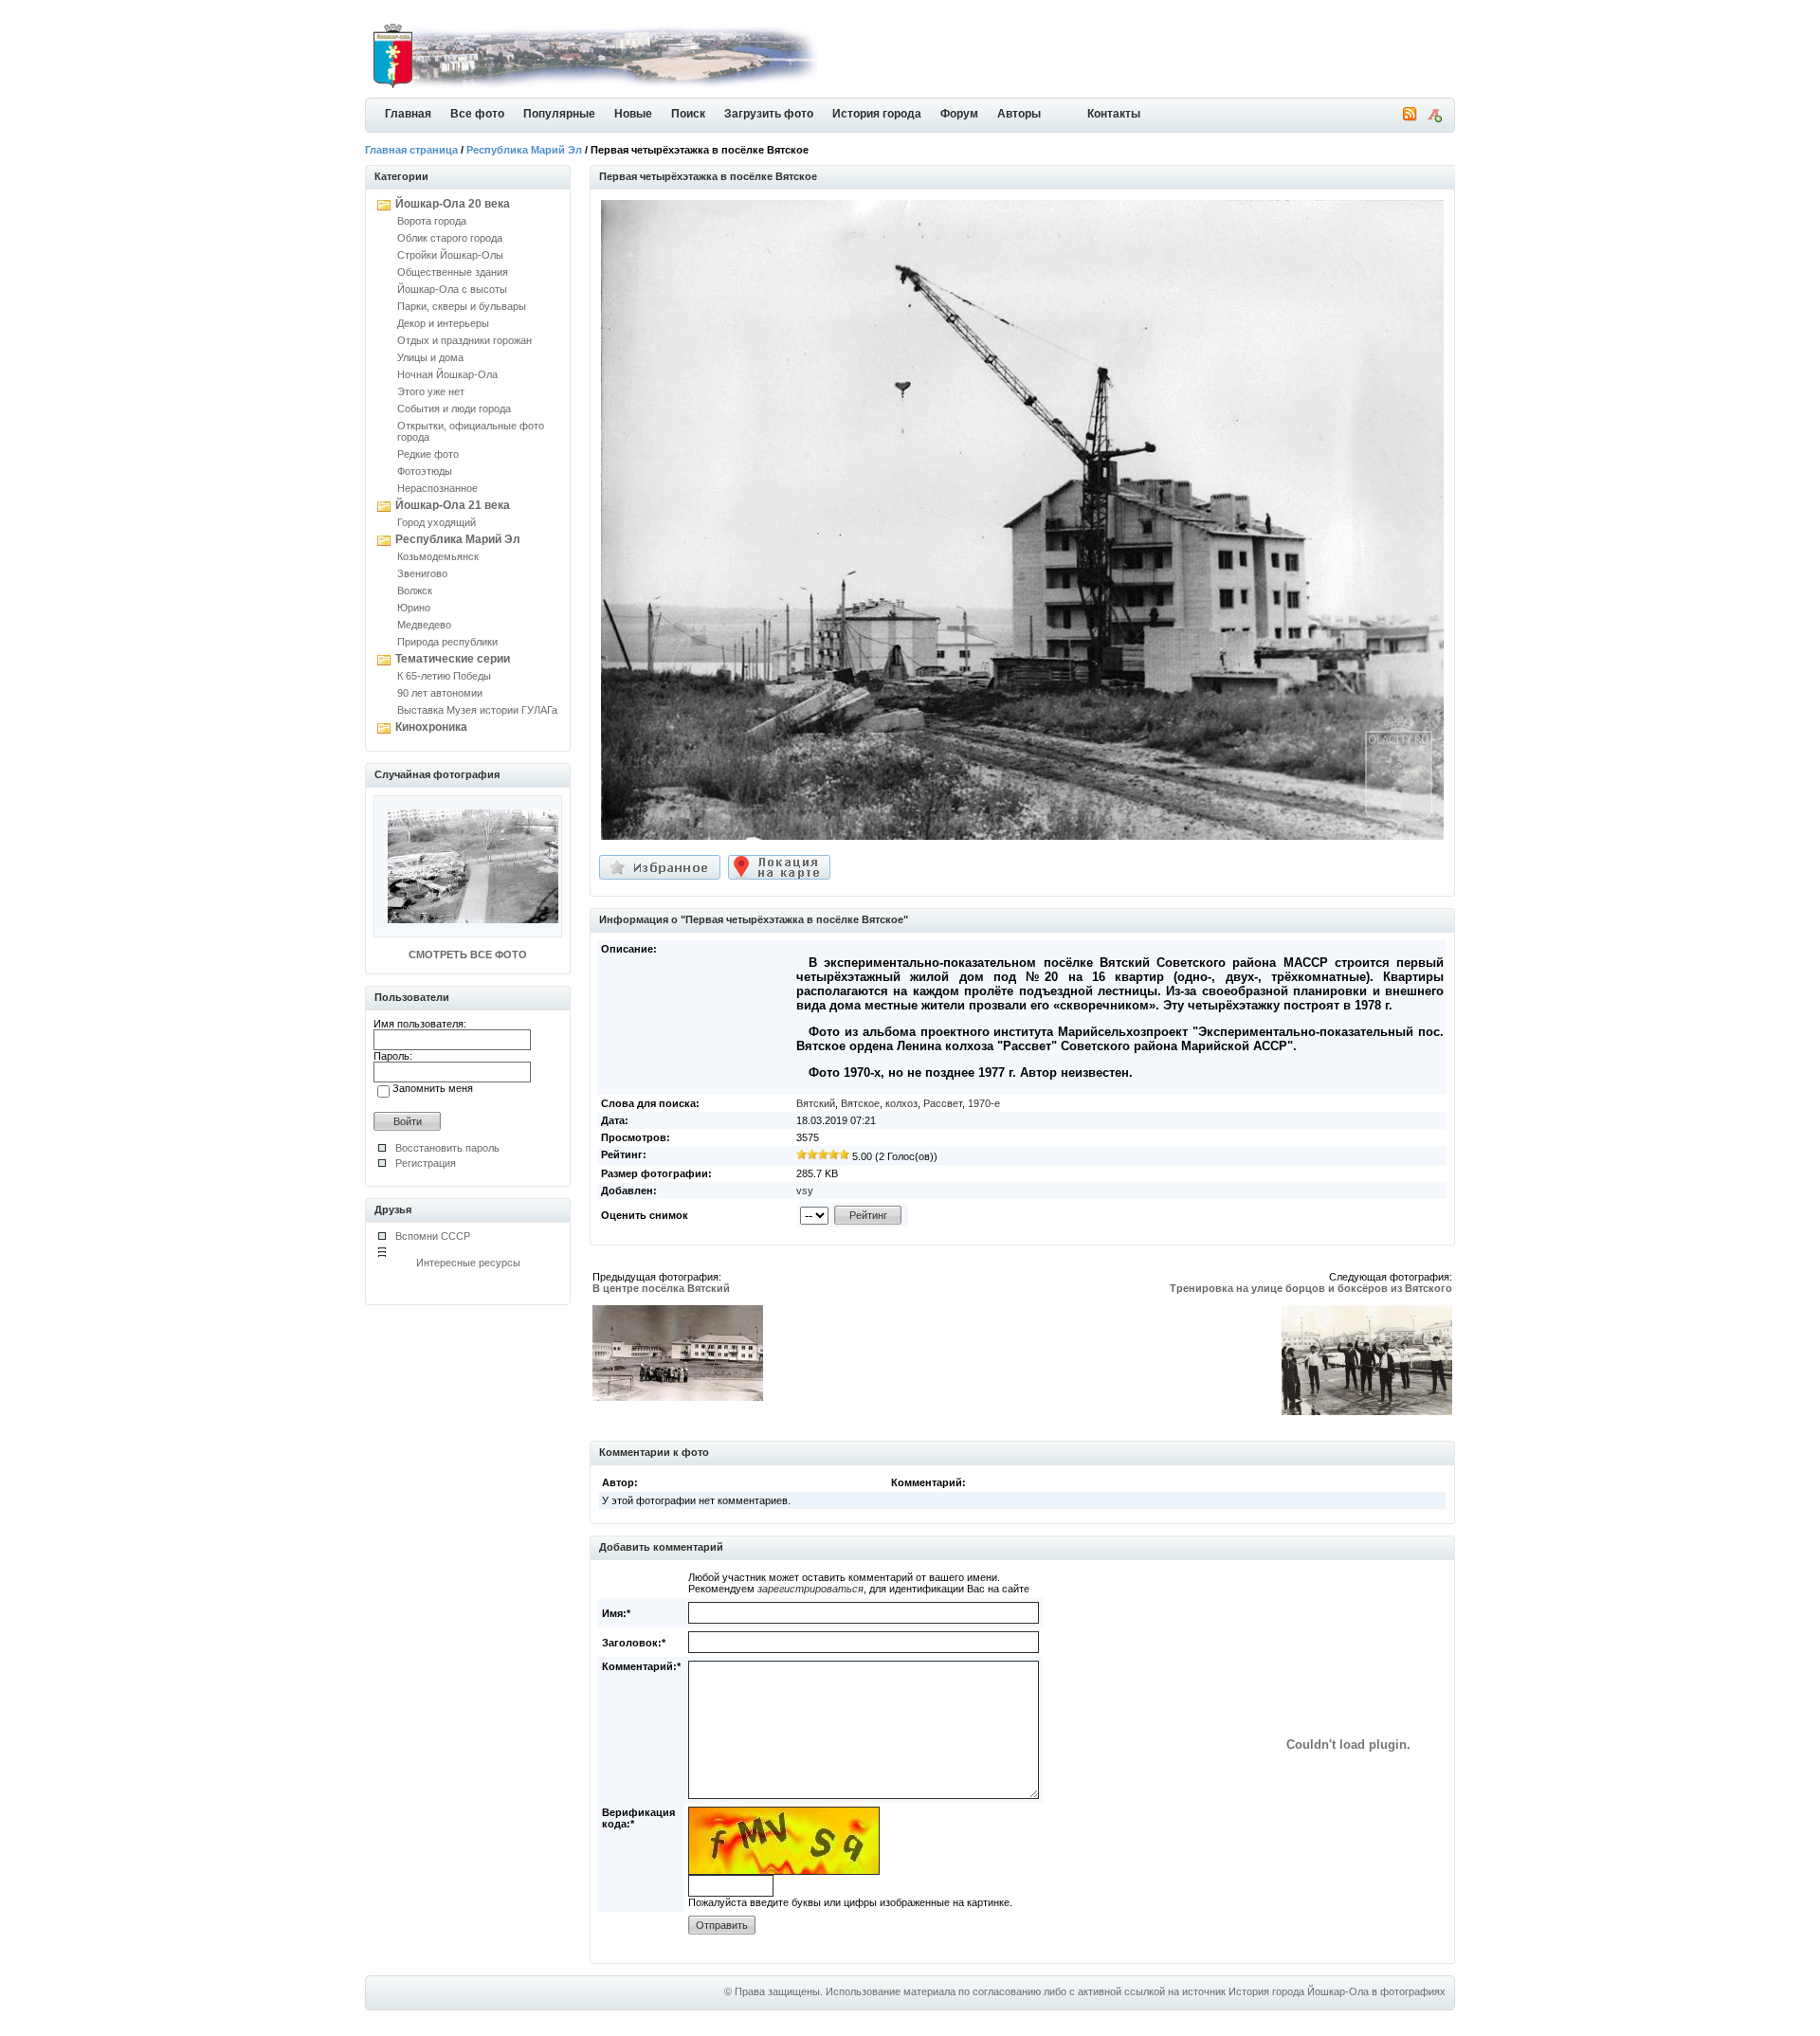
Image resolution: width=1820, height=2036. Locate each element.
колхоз (901, 1103)
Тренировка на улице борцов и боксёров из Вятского (1311, 1288)
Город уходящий (437, 522)
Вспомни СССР (433, 1236)
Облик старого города (450, 238)
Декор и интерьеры (443, 323)
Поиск (688, 114)
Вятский (816, 1103)
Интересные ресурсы (468, 1263)
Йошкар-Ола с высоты (452, 289)
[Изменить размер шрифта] (1434, 118)
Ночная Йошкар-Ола (447, 374)
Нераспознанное (437, 488)
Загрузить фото (769, 114)
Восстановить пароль (447, 1148)
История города (877, 114)
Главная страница (411, 150)
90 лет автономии (440, 693)
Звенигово (422, 573)
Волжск (415, 591)
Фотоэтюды (425, 471)
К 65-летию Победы (444, 676)
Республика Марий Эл (524, 150)
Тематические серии (453, 659)
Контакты (1114, 114)
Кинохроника (431, 727)
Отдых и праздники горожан (464, 340)
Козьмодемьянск (438, 556)
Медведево (424, 625)
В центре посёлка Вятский (661, 1288)
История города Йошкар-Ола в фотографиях (1337, 1991)
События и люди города (454, 409)
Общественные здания (453, 272)
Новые (633, 114)
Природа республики (447, 642)
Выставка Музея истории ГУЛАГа (477, 710)
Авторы (1019, 114)
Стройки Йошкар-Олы (450, 255)
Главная (408, 114)
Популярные (559, 114)
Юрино (414, 608)
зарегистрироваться (810, 1589)
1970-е (984, 1103)
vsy (805, 1191)
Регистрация (426, 1163)
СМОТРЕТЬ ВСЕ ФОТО (468, 954)
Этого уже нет (431, 391)
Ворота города (432, 221)
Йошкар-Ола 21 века (453, 505)
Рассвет (943, 1103)
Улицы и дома (430, 357)
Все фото (477, 114)
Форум (959, 114)
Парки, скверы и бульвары (462, 306)
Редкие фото (428, 454)
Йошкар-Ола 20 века (453, 204)
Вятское (860, 1103)
